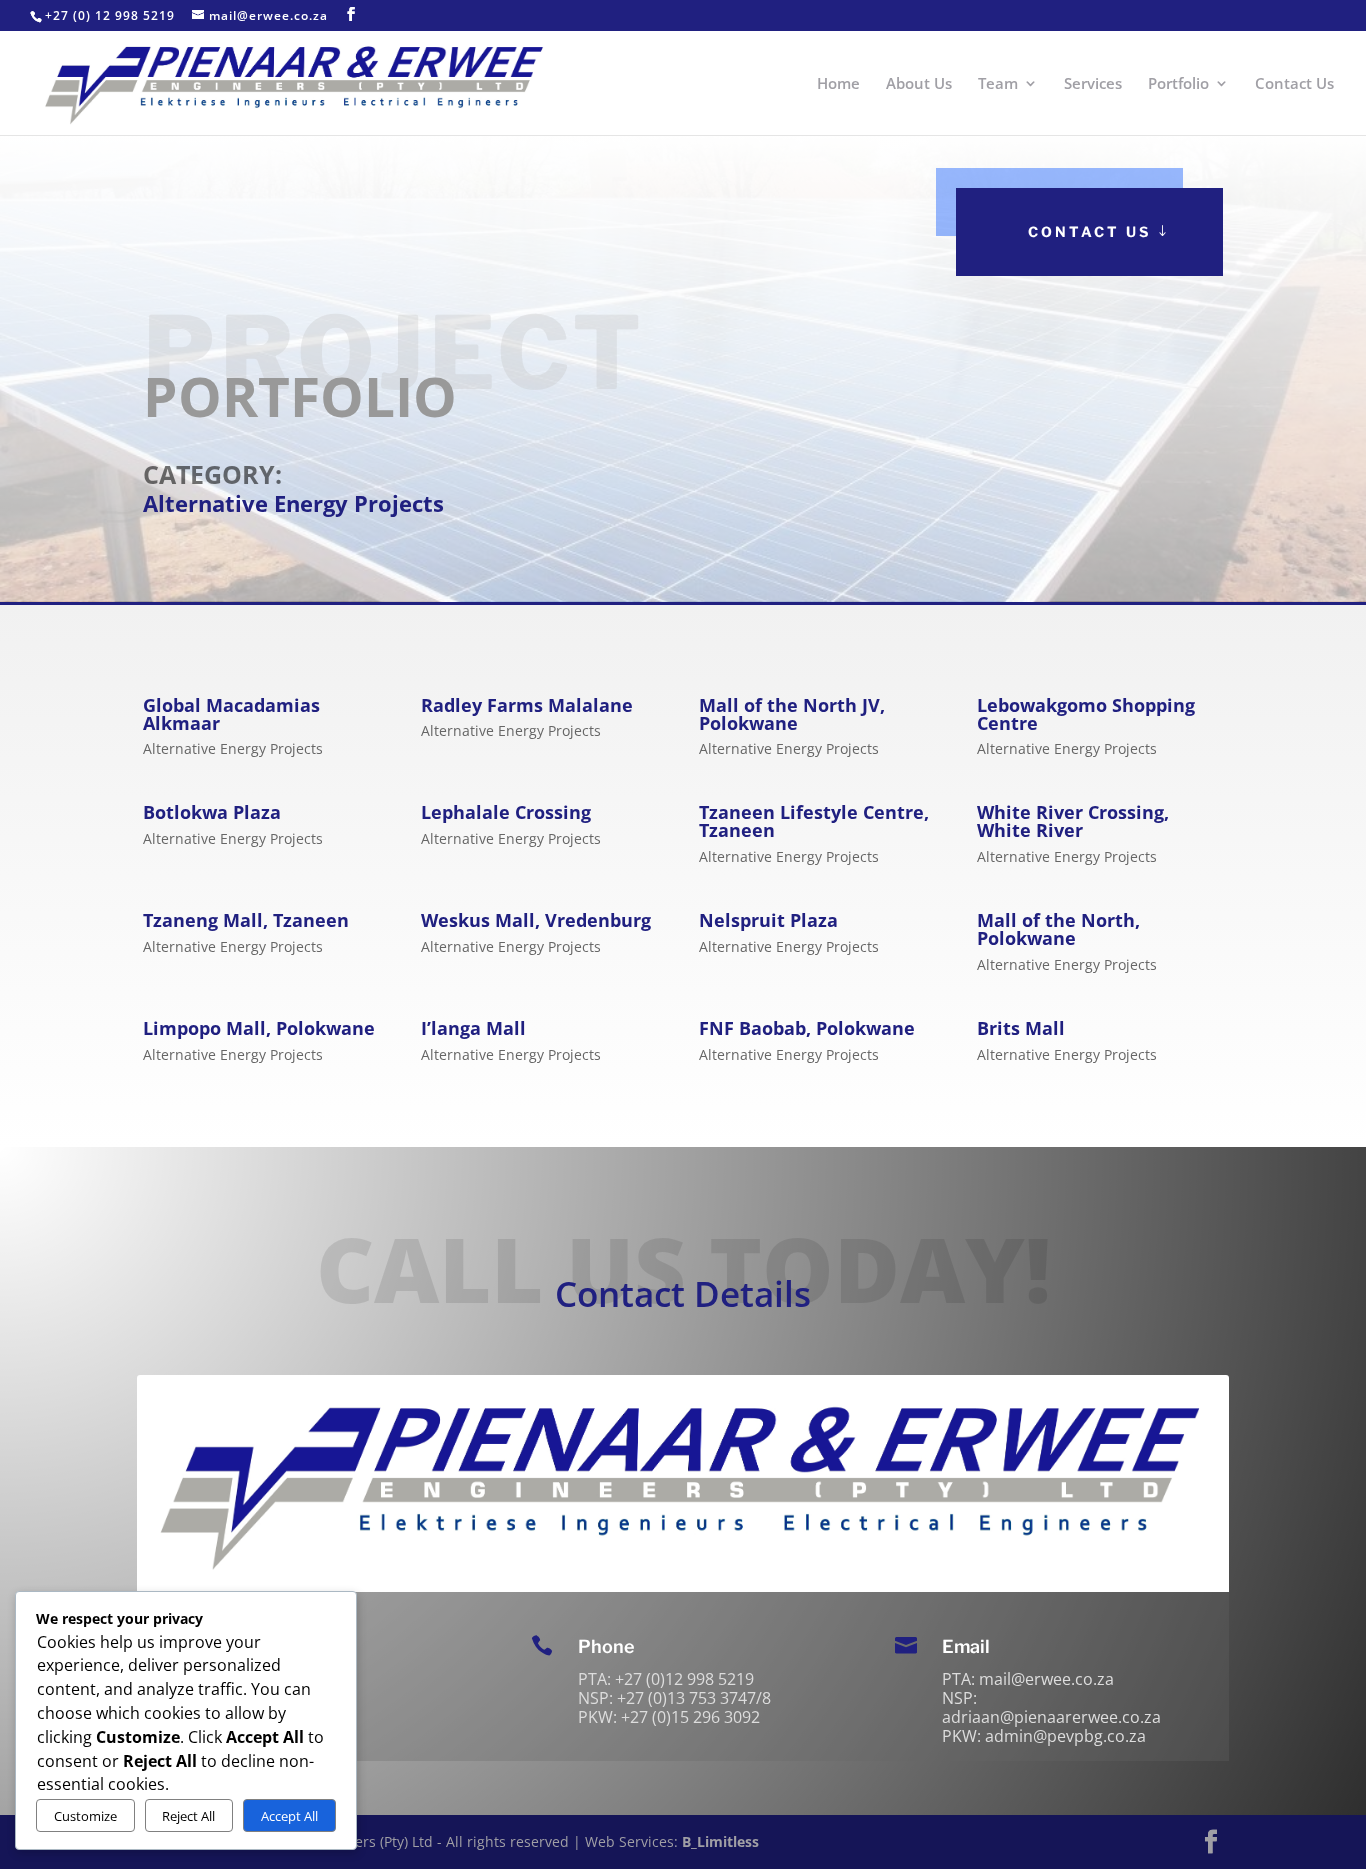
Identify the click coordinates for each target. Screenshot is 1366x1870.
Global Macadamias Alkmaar (231, 714)
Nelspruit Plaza (768, 920)
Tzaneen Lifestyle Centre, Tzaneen (814, 821)
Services (1093, 84)
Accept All (289, 1816)
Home (838, 84)
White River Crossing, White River (1073, 821)
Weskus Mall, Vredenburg (536, 920)
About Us (919, 84)
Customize (85, 1816)
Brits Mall (1021, 1028)
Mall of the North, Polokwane (1058, 929)
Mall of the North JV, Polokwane (792, 714)
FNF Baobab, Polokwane (807, 1028)
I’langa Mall (473, 1028)
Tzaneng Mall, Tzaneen (246, 920)
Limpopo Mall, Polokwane (259, 1028)
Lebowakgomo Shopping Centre (1086, 714)
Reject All (188, 1816)
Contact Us (1294, 84)
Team (998, 84)
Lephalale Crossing (506, 812)
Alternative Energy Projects (233, 748)
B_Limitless (720, 1841)
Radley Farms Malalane (527, 705)
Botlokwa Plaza (212, 812)
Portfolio (1178, 84)
